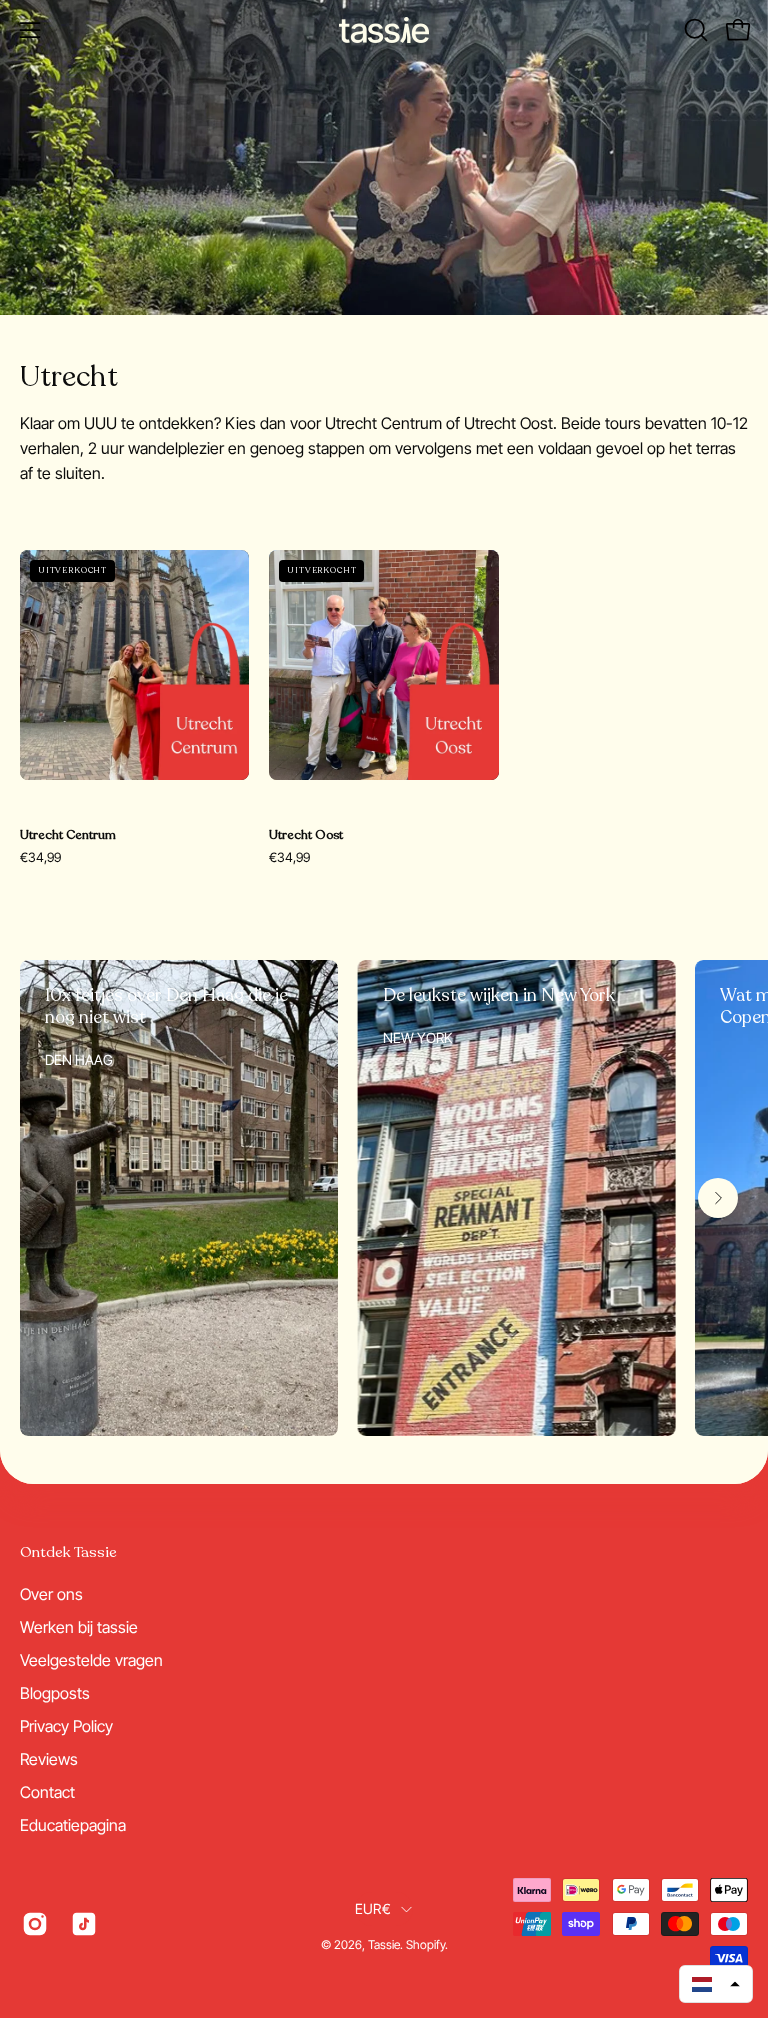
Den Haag (79, 1059)
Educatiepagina (73, 1825)
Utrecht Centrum (68, 835)
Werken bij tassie (79, 1627)
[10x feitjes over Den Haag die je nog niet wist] (179, 1198)
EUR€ (373, 1908)
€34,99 (40, 857)
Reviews (49, 1759)
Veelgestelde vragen (91, 1660)
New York (417, 1037)
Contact (47, 1792)
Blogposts (55, 1693)
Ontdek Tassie (68, 1552)
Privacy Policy (66, 1726)
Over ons (51, 1594)
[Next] (718, 1198)
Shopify (425, 1944)
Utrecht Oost (306, 835)
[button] (694, 30)
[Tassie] (384, 30)
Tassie (384, 1944)
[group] (384, 1198)
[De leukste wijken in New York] (517, 1198)
